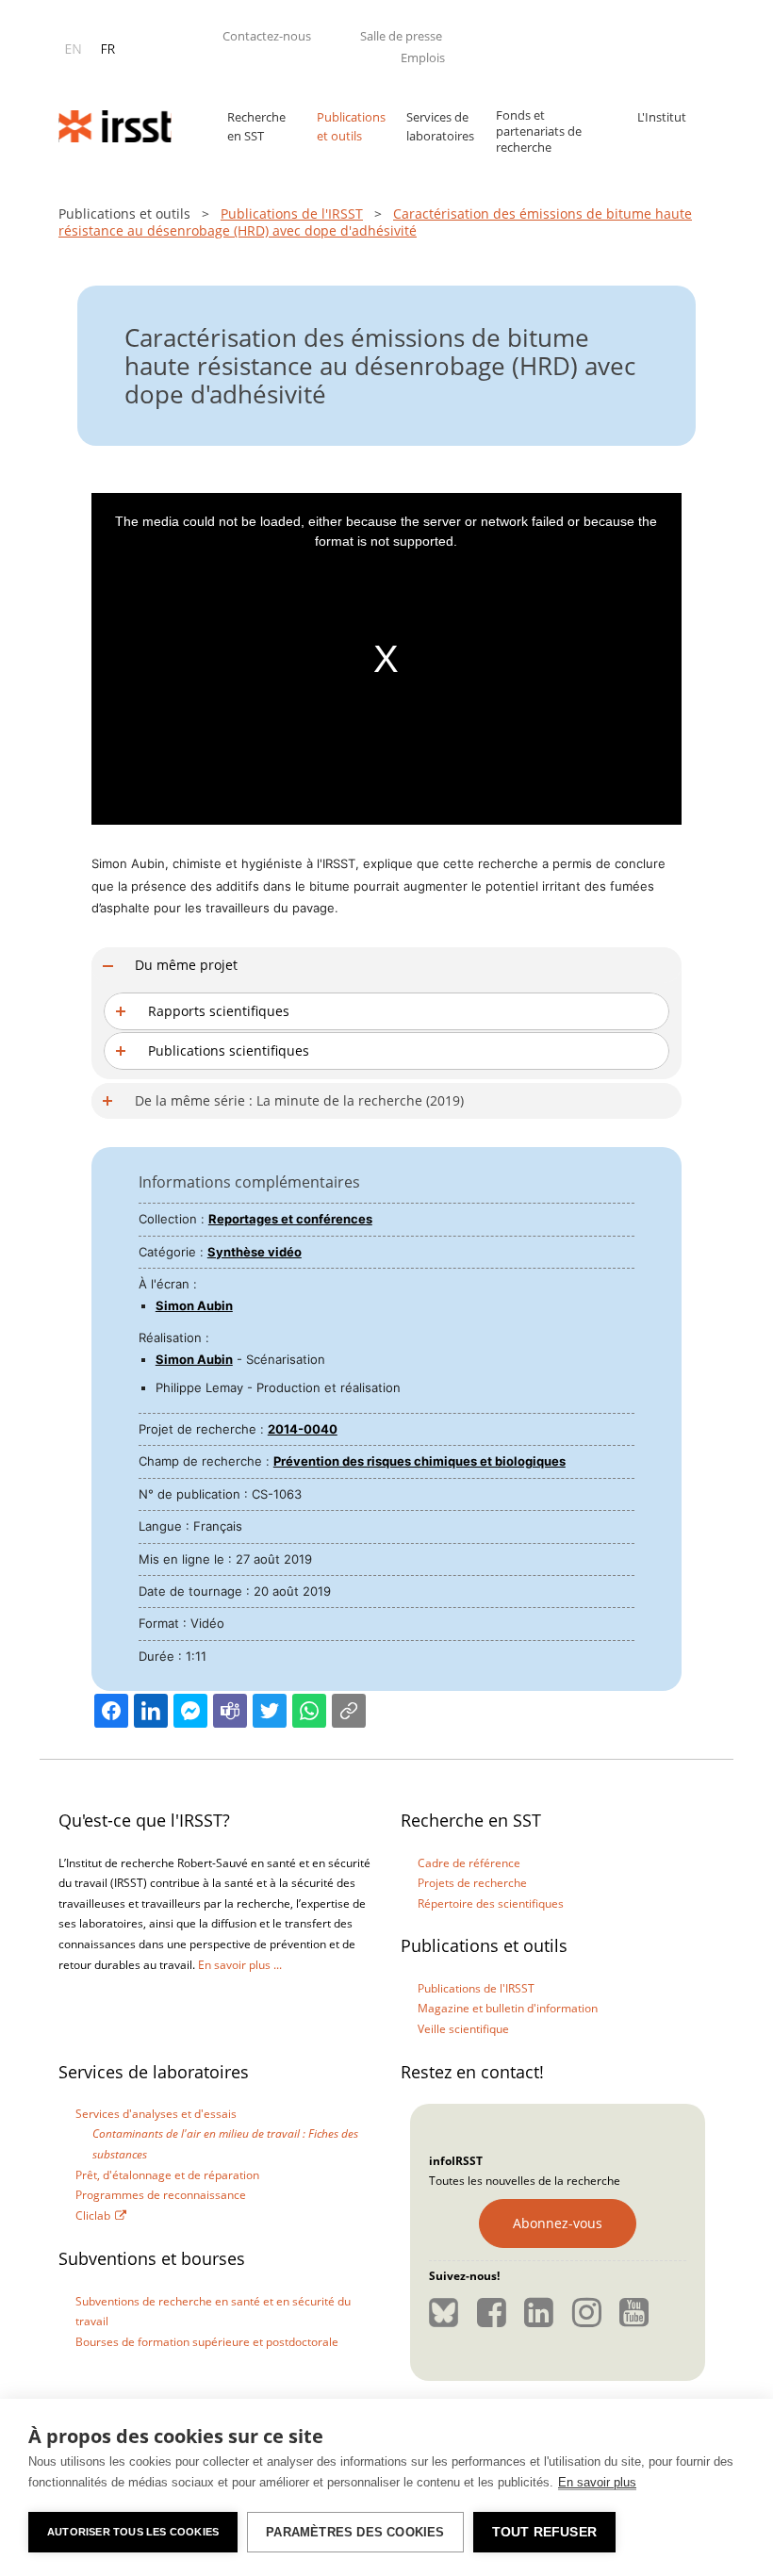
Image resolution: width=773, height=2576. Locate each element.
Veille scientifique (463, 2029)
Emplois (423, 57)
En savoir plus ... (240, 1965)
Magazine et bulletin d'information (508, 2008)
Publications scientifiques (229, 1050)
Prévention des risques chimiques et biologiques (419, 1461)
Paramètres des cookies (355, 2532)
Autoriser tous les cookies (133, 2532)
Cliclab (93, 2215)
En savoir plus (597, 2482)
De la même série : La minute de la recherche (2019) (299, 1100)
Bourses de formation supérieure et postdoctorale (207, 2342)
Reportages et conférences (290, 1219)
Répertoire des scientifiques (491, 1903)
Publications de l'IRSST (292, 213)
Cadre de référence (469, 1863)
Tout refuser (544, 2532)
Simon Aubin (194, 1305)
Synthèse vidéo (255, 1252)
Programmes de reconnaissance (161, 2195)
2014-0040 (303, 1429)
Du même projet (186, 965)
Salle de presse (401, 36)
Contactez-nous (267, 36)
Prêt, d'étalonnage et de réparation (167, 2175)
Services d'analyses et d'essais (156, 2114)
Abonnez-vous (558, 2223)
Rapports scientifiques (219, 1011)
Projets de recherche (472, 1883)
